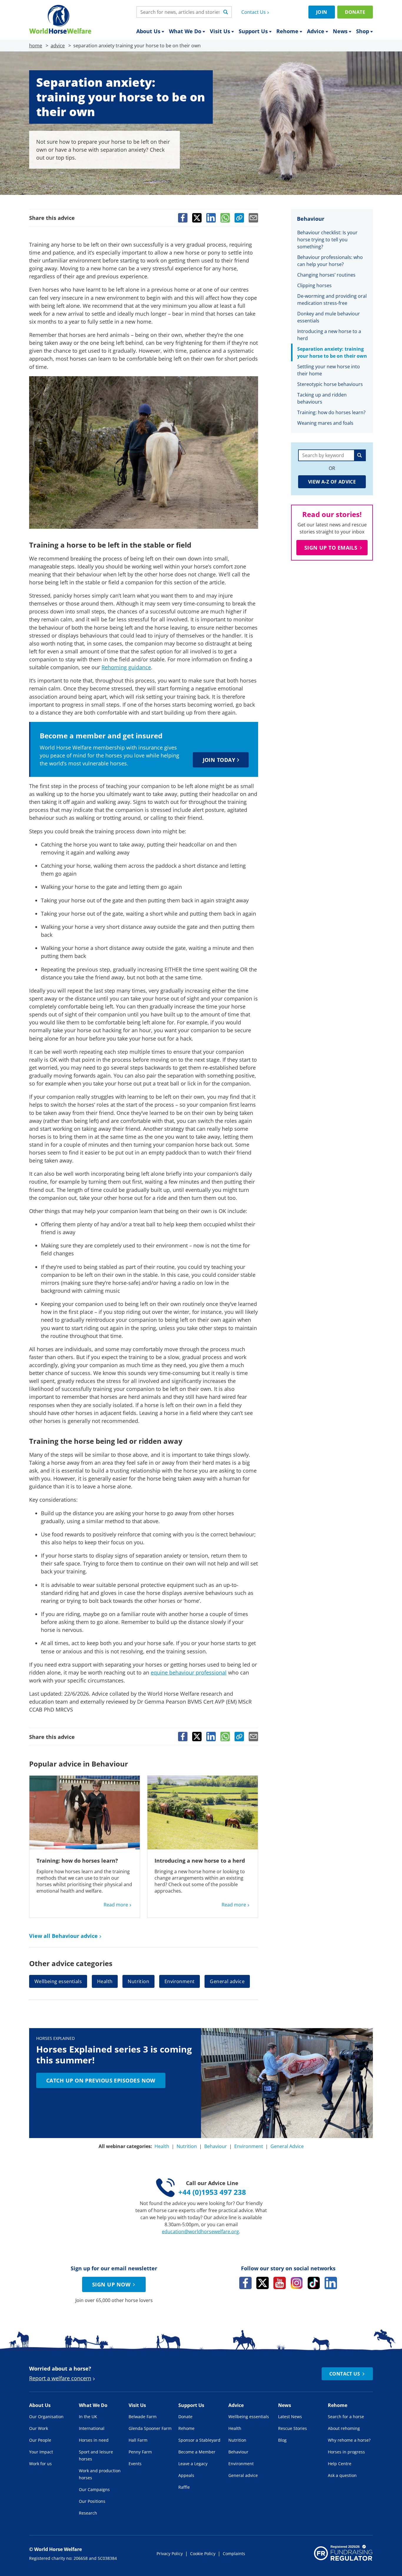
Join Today (219, 760)
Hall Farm (138, 2440)
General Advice (287, 2146)
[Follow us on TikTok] (314, 2283)
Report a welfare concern (60, 2378)
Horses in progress (346, 2452)
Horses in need (94, 2440)
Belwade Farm (143, 2417)
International (92, 2428)
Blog (282, 2440)
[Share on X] (197, 218)
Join (322, 12)
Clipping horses (314, 285)
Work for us (40, 2464)
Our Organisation (46, 2417)
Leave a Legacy (193, 2464)
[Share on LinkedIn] (211, 218)
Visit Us (220, 31)
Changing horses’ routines (327, 275)
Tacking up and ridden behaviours (322, 398)
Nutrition (138, 1981)
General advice (227, 1981)
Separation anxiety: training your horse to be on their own (332, 352)
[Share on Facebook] (183, 218)
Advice (316, 31)
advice (58, 46)
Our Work (39, 2428)
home (36, 46)
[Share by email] (253, 218)
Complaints (234, 2554)
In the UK (88, 2417)
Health (105, 1981)
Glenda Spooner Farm (150, 2428)
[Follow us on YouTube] (280, 2283)
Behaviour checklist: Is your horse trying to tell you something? (327, 240)
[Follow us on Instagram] (297, 2283)
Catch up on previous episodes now (101, 2080)
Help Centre (340, 2464)
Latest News (290, 2417)
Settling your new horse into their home (329, 370)
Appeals (186, 2475)
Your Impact (41, 2452)
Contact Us (254, 12)
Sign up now (111, 2284)
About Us (148, 31)
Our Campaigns (94, 2489)
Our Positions (92, 2501)
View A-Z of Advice (332, 482)
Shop (363, 31)
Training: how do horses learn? (77, 1861)
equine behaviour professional (189, 1672)
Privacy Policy (170, 2554)
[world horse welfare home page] (60, 19)
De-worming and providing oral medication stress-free (332, 300)
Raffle (184, 2487)
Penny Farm (140, 2452)
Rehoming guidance (126, 667)
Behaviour (216, 2146)
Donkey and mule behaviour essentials (329, 317)
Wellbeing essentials (58, 1981)
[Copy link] (239, 218)
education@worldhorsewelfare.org (200, 2232)
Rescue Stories (293, 2428)
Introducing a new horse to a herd (200, 1861)
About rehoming (344, 2428)
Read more (116, 1905)
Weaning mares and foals (326, 423)
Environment (180, 1981)
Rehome (287, 31)
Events (135, 2464)
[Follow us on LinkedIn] (331, 2283)
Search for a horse (346, 2417)
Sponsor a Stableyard (199, 2440)
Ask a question (342, 2475)
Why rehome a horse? (349, 2440)
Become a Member (197, 2452)
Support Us (253, 31)
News (340, 31)
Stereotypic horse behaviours (330, 384)
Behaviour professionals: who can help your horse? (330, 261)
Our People (40, 2440)
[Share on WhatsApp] (225, 218)
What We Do (185, 31)
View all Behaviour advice (63, 1936)
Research (88, 2513)
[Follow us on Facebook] (245, 2283)
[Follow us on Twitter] (263, 2283)
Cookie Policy (203, 2554)
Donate (355, 12)
